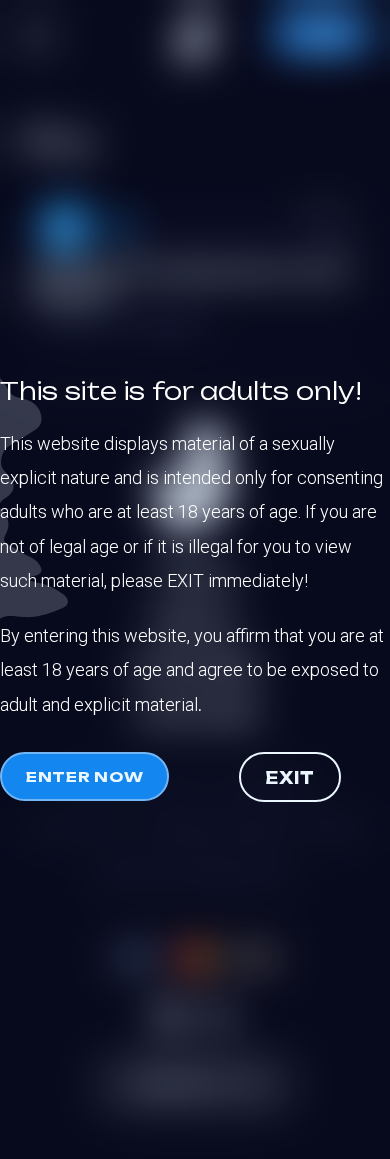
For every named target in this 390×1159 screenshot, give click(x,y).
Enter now (84, 776)
